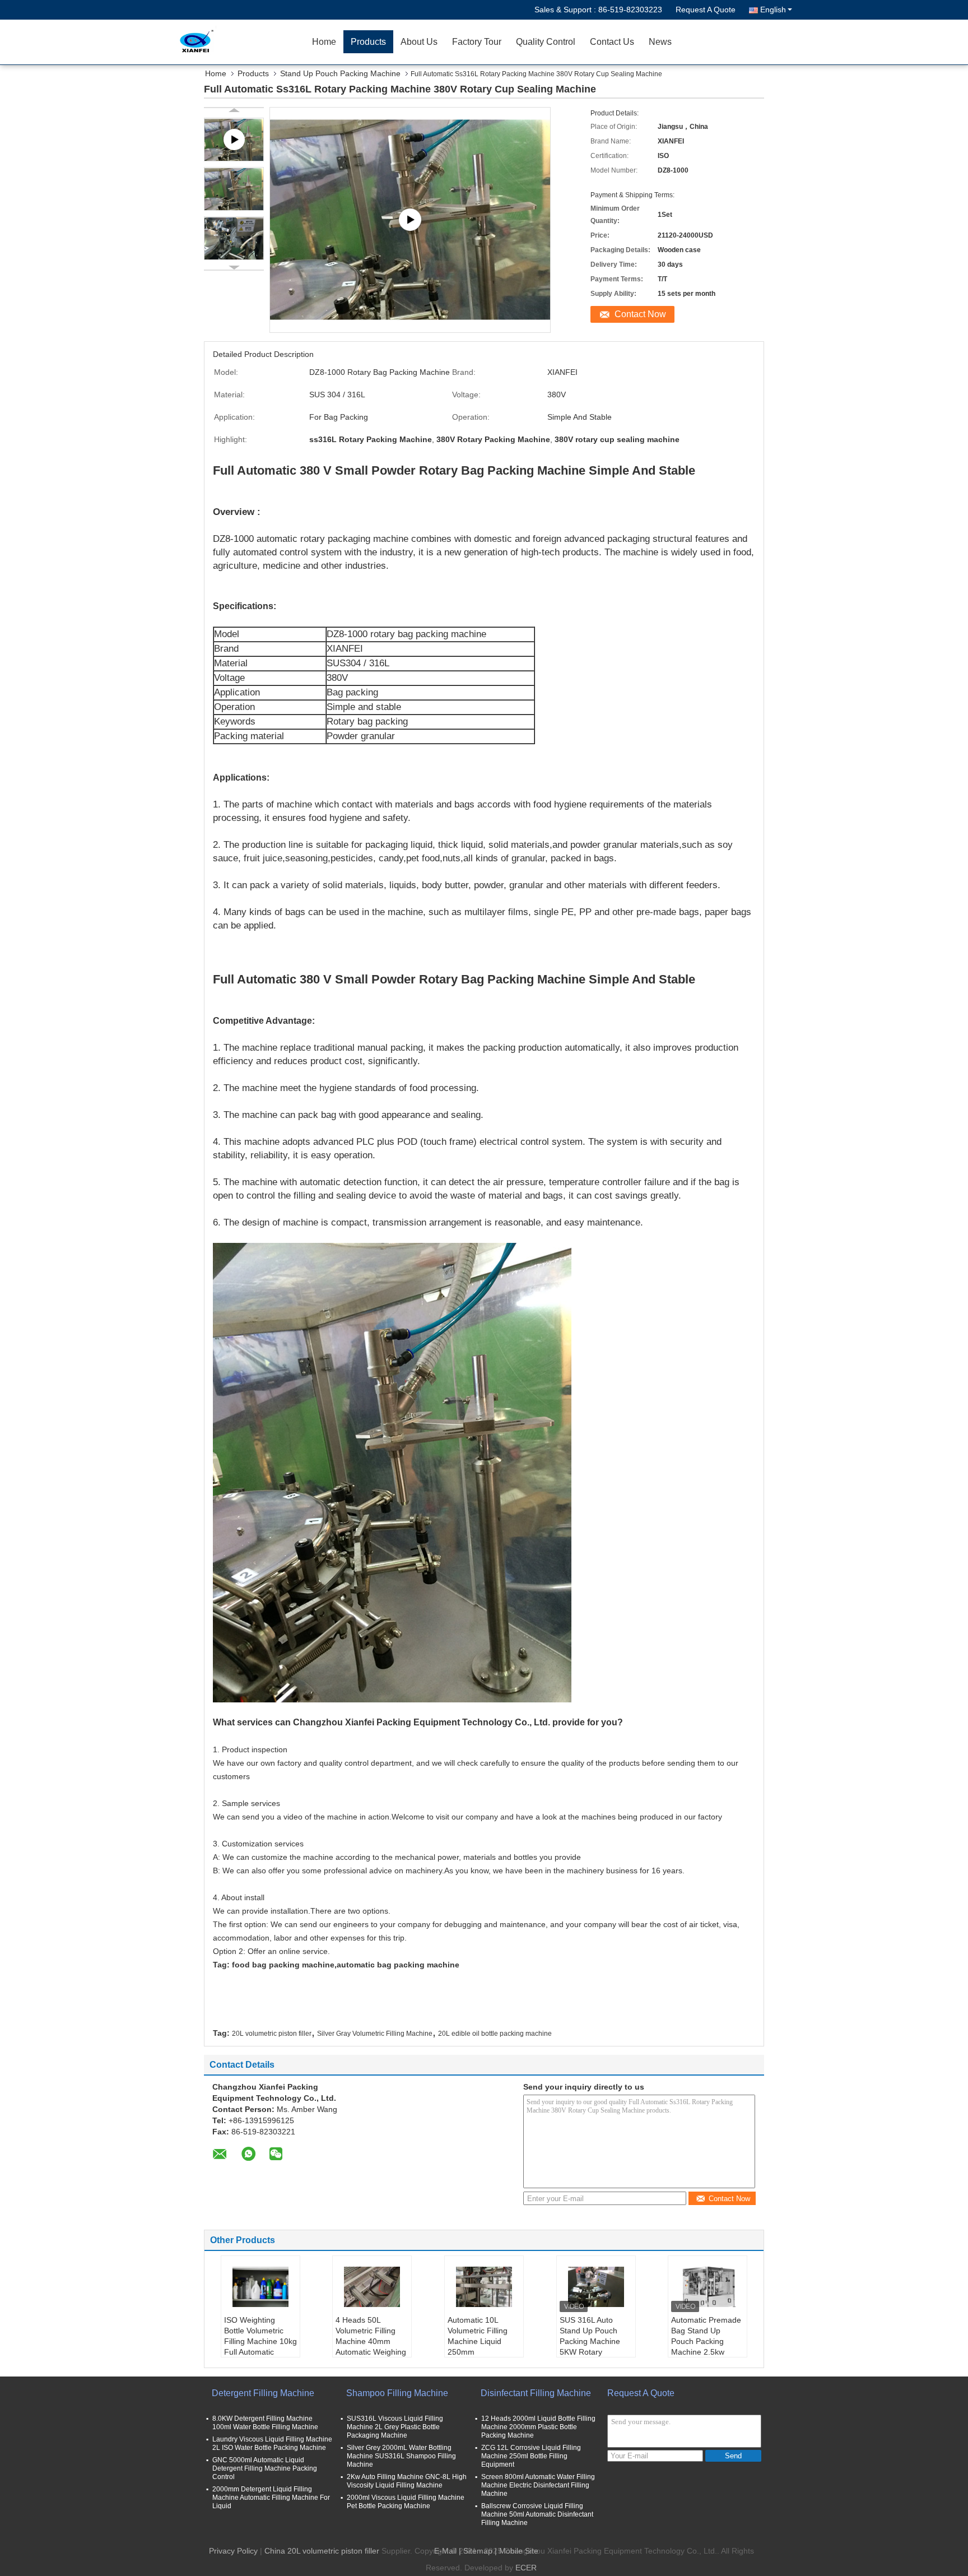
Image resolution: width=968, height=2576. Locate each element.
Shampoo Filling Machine (397, 2393)
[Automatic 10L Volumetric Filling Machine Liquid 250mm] (484, 2287)
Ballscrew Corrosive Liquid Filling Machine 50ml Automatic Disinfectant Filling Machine (537, 2514)
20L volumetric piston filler (272, 2034)
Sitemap (478, 2551)
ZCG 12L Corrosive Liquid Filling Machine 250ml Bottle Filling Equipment (531, 2456)
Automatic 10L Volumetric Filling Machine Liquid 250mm (478, 2336)
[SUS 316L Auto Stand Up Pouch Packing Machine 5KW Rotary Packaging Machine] (596, 2287)
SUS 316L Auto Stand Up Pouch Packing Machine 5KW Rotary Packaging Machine (594, 2341)
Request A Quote (706, 10)
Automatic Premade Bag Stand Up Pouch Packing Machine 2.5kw (706, 2336)
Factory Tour (477, 42)
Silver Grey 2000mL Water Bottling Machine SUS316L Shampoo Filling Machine (401, 2456)
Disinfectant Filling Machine (536, 2393)
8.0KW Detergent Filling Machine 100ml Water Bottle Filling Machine (265, 2423)
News (660, 42)
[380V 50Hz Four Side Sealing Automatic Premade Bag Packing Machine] (410, 220)
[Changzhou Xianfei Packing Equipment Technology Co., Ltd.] (240, 42)
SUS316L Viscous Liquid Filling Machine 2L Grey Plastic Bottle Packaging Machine (395, 2427)
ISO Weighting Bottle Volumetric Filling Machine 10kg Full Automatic (260, 2336)
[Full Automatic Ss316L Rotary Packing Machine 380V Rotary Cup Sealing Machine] (234, 189)
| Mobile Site (516, 2551)
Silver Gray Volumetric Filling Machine (375, 2034)
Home (324, 42)
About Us (419, 42)
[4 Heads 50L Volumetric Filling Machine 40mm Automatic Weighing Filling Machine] (372, 2287)
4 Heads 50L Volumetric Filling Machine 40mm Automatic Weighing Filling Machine (371, 2341)
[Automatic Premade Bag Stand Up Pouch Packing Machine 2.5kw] (708, 2287)
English (773, 10)
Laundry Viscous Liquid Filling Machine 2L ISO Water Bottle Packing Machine (272, 2443)
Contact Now (640, 314)
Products (368, 42)
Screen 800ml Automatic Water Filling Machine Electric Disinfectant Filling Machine (538, 2485)
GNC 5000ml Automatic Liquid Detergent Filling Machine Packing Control (265, 2468)
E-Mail (445, 2551)
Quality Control (546, 42)
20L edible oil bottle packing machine (495, 2034)
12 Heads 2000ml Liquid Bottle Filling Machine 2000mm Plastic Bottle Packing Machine (538, 2427)
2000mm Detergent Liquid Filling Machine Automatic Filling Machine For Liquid (271, 2498)
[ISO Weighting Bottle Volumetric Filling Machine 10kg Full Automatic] (260, 2287)
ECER (526, 2568)
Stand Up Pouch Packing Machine (340, 73)
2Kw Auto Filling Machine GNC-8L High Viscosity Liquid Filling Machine (407, 2481)
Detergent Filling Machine (263, 2393)
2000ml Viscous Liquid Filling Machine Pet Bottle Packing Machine (406, 2502)
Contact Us (612, 42)
